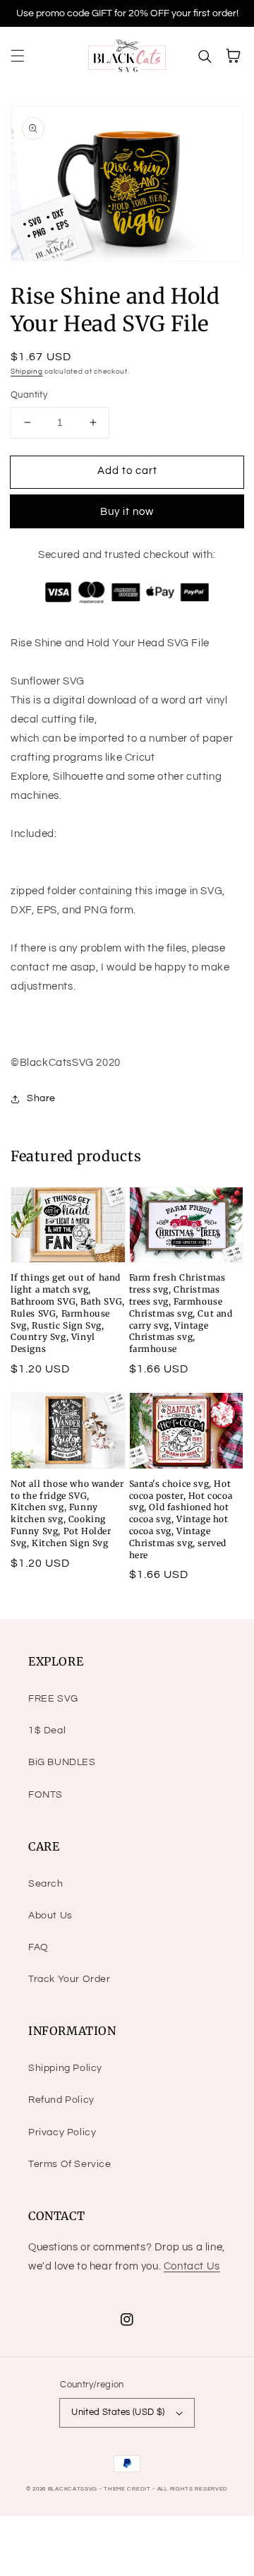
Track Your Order (69, 1979)
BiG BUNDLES (62, 1762)
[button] (18, 56)
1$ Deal (47, 1731)
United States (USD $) (118, 2412)
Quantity (29, 395)
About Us (50, 1916)
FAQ (38, 1947)
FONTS (46, 1795)
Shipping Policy (65, 2068)
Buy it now (127, 512)
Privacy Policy (62, 2132)
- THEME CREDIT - (128, 2489)
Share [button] (41, 1098)
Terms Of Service (70, 2164)
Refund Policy (61, 2100)
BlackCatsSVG (73, 2489)
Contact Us (192, 2266)
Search (46, 1884)
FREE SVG (53, 1699)
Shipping (27, 372)
